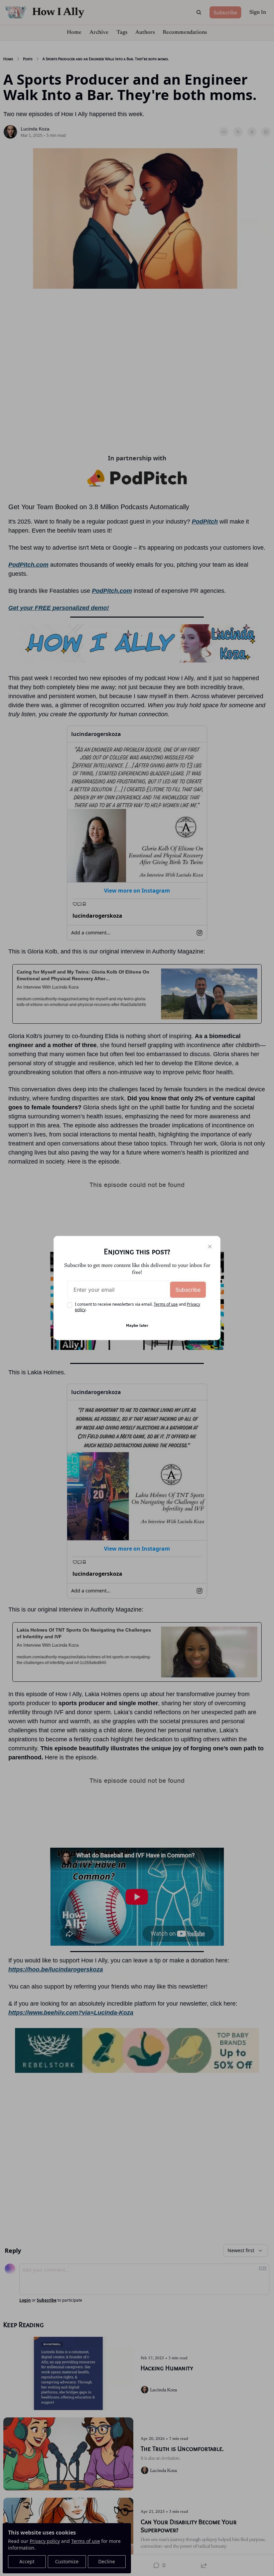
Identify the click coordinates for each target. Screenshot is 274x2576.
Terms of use (166, 1304)
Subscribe (188, 1290)
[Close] (210, 1247)
